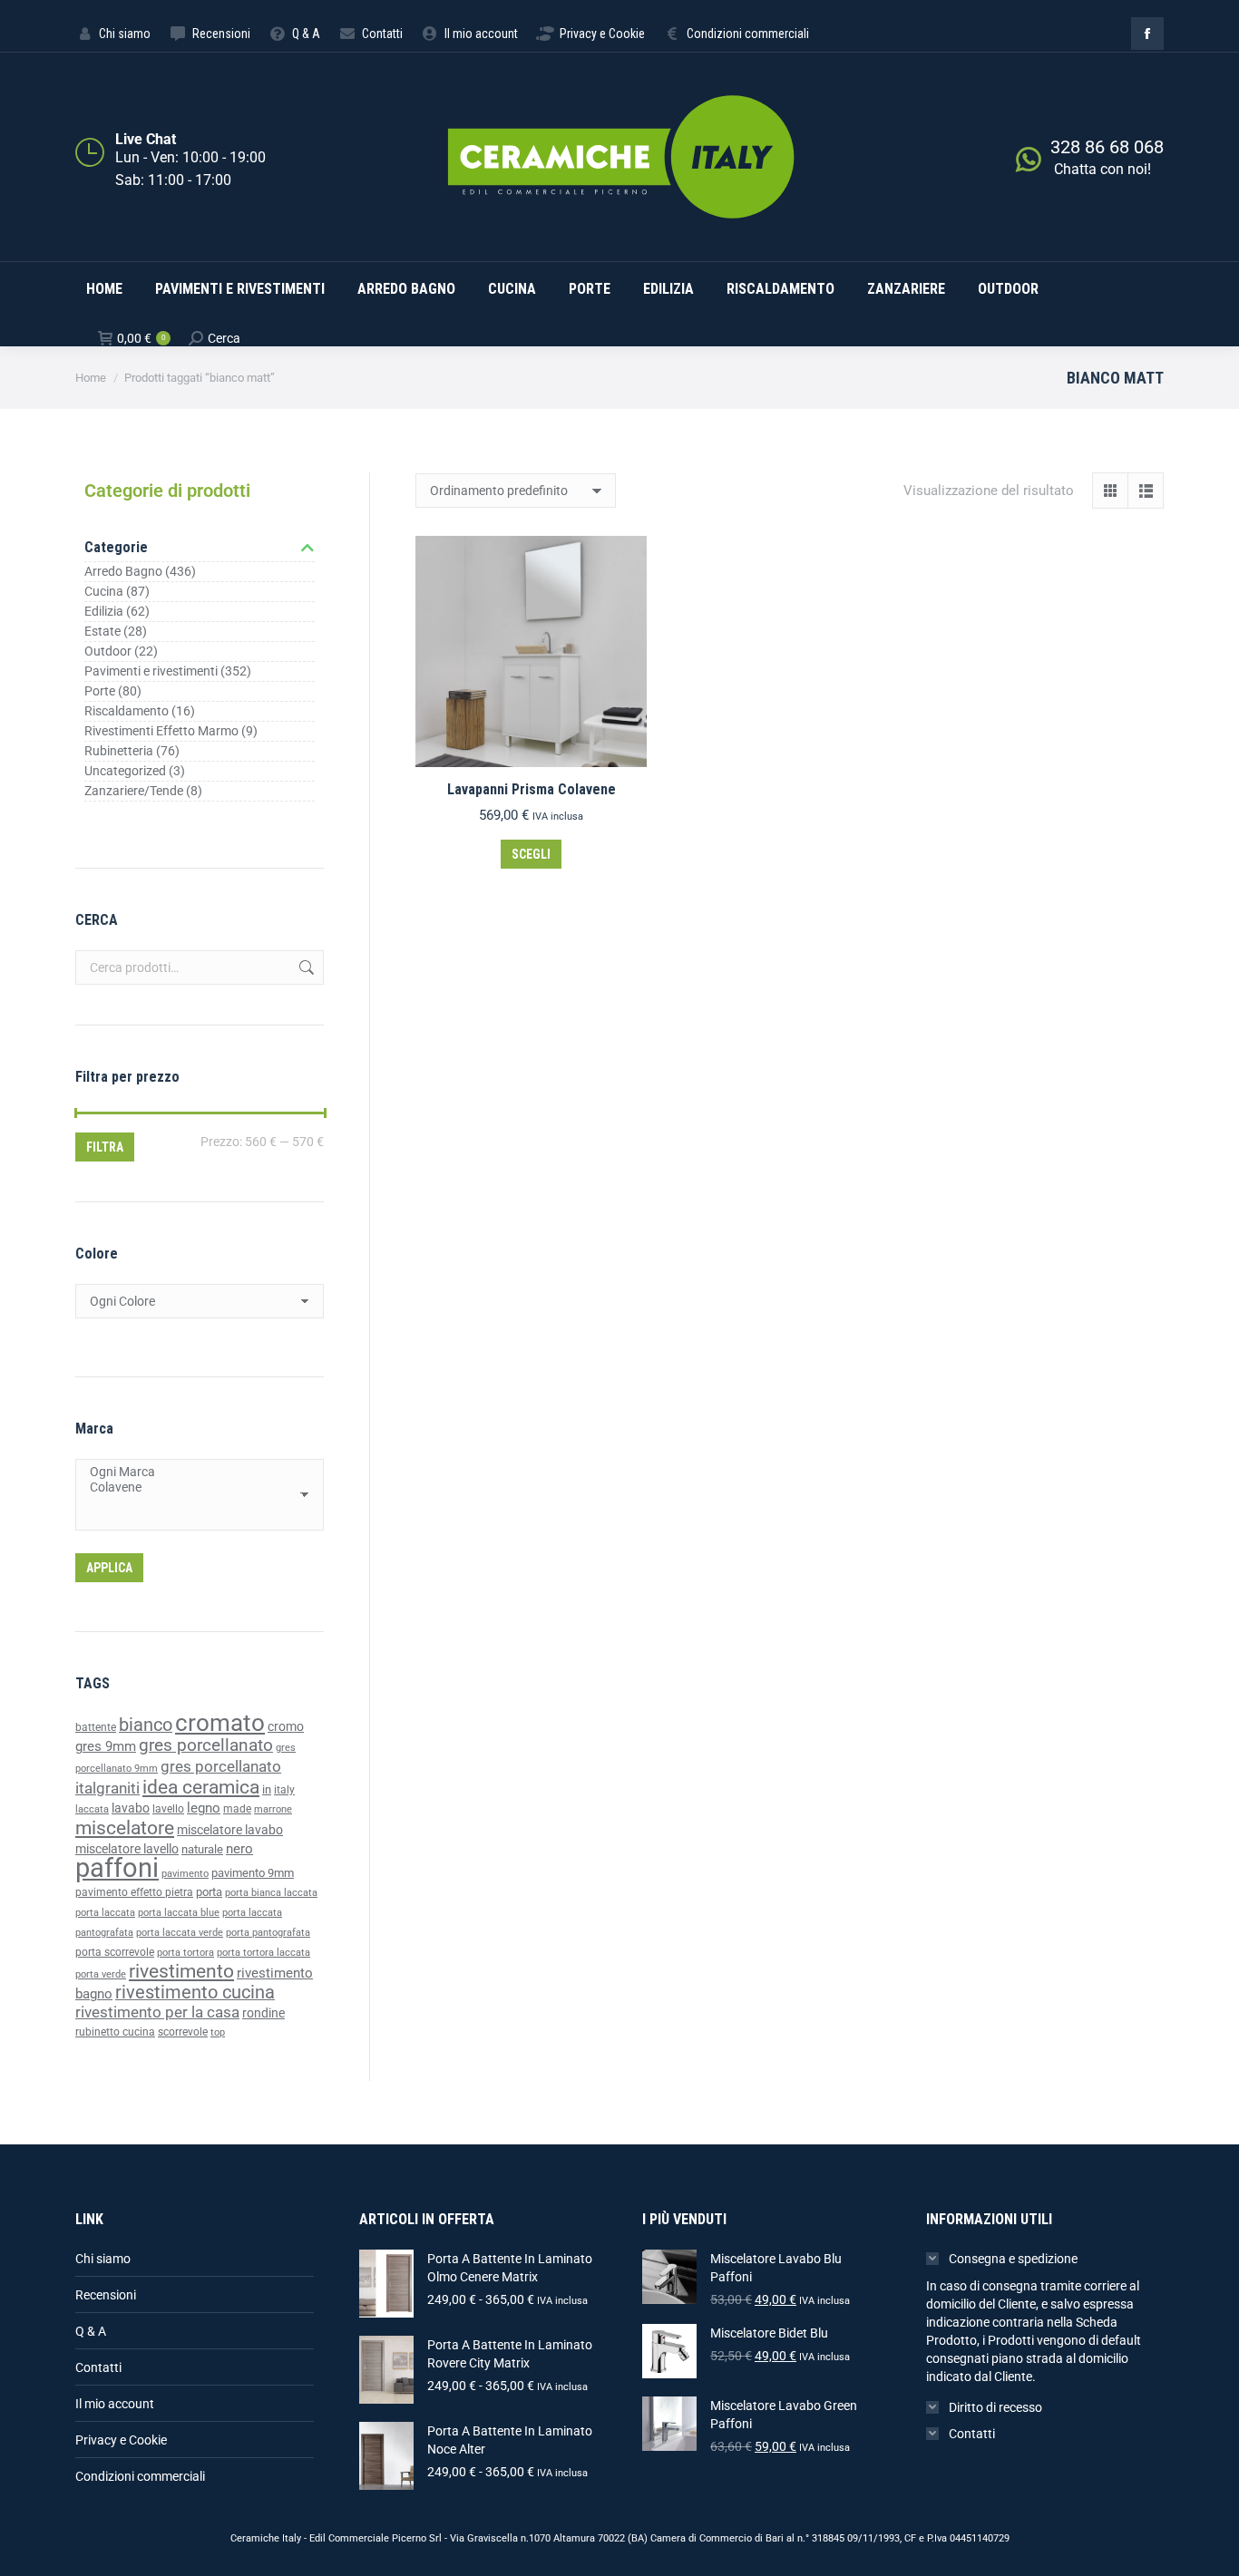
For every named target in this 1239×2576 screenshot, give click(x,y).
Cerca (305, 967)
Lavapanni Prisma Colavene (532, 789)
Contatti (98, 2367)
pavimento (185, 1873)
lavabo (131, 1808)
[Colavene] (193, 1487)
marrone (273, 1809)
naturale (202, 1849)
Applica (109, 1568)
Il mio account (115, 2404)
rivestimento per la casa (157, 2012)
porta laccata (105, 1913)
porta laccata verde (180, 1933)
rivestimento (181, 1971)
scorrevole (183, 2032)
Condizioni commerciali (140, 2476)
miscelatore (125, 1828)
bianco (146, 1725)
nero (239, 1849)
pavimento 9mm (253, 1873)
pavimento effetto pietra (134, 1892)
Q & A (91, 2331)
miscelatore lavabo (230, 1830)
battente (96, 1727)
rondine (263, 2013)
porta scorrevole (115, 1952)
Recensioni (106, 2295)
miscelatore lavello (127, 1849)
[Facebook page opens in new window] (1147, 34)
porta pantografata (268, 1933)
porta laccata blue (179, 1913)
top (218, 2032)
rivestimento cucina (195, 1993)
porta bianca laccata (271, 1893)
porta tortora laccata (263, 1953)
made (237, 1809)
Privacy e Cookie (121, 2440)
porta (209, 1892)
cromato (220, 1723)
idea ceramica (201, 1787)
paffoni (117, 1868)
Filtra (105, 1147)
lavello (168, 1809)
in (267, 1789)
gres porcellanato (206, 1745)
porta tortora (185, 1953)
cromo (286, 1726)
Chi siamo (103, 2259)
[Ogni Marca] (193, 1472)
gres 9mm (106, 1746)
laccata (92, 1809)
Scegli (531, 854)
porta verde (101, 1974)
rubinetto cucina (115, 2032)
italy (284, 1790)
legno (204, 1808)
